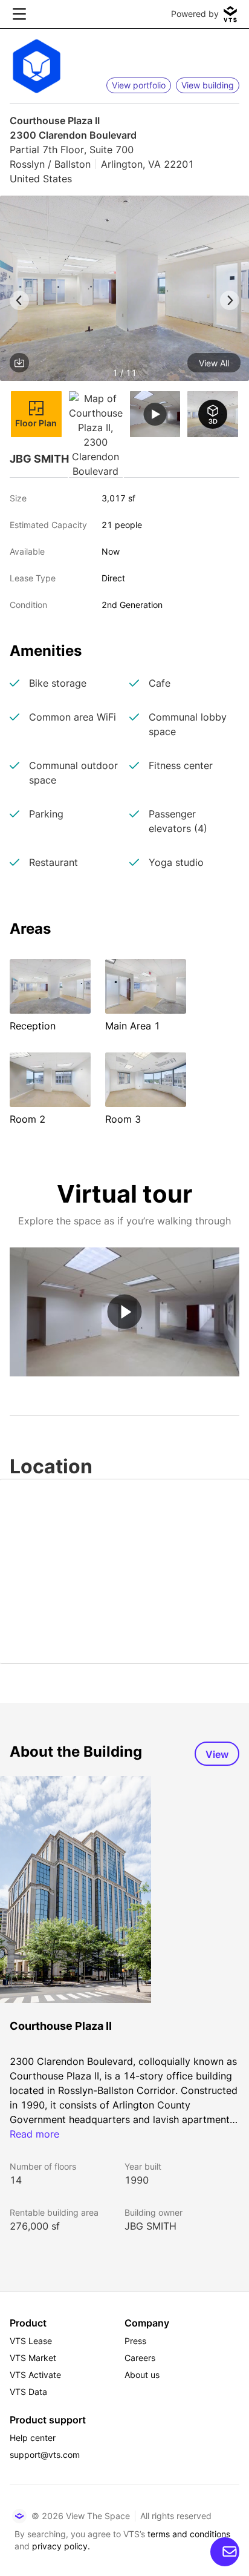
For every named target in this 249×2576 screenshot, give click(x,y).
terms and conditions (189, 2534)
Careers (140, 2358)
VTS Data (28, 2392)
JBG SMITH (150, 2226)
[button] (124, 290)
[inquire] (225, 2552)
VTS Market (33, 2358)
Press (135, 2341)
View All (214, 363)
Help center (33, 2438)
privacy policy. (61, 2546)
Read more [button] (34, 2134)
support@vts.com (45, 2455)
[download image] (19, 363)
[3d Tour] (213, 414)
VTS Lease (31, 2341)
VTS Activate (35, 2375)
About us (142, 2375)
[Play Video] (125, 1312)
